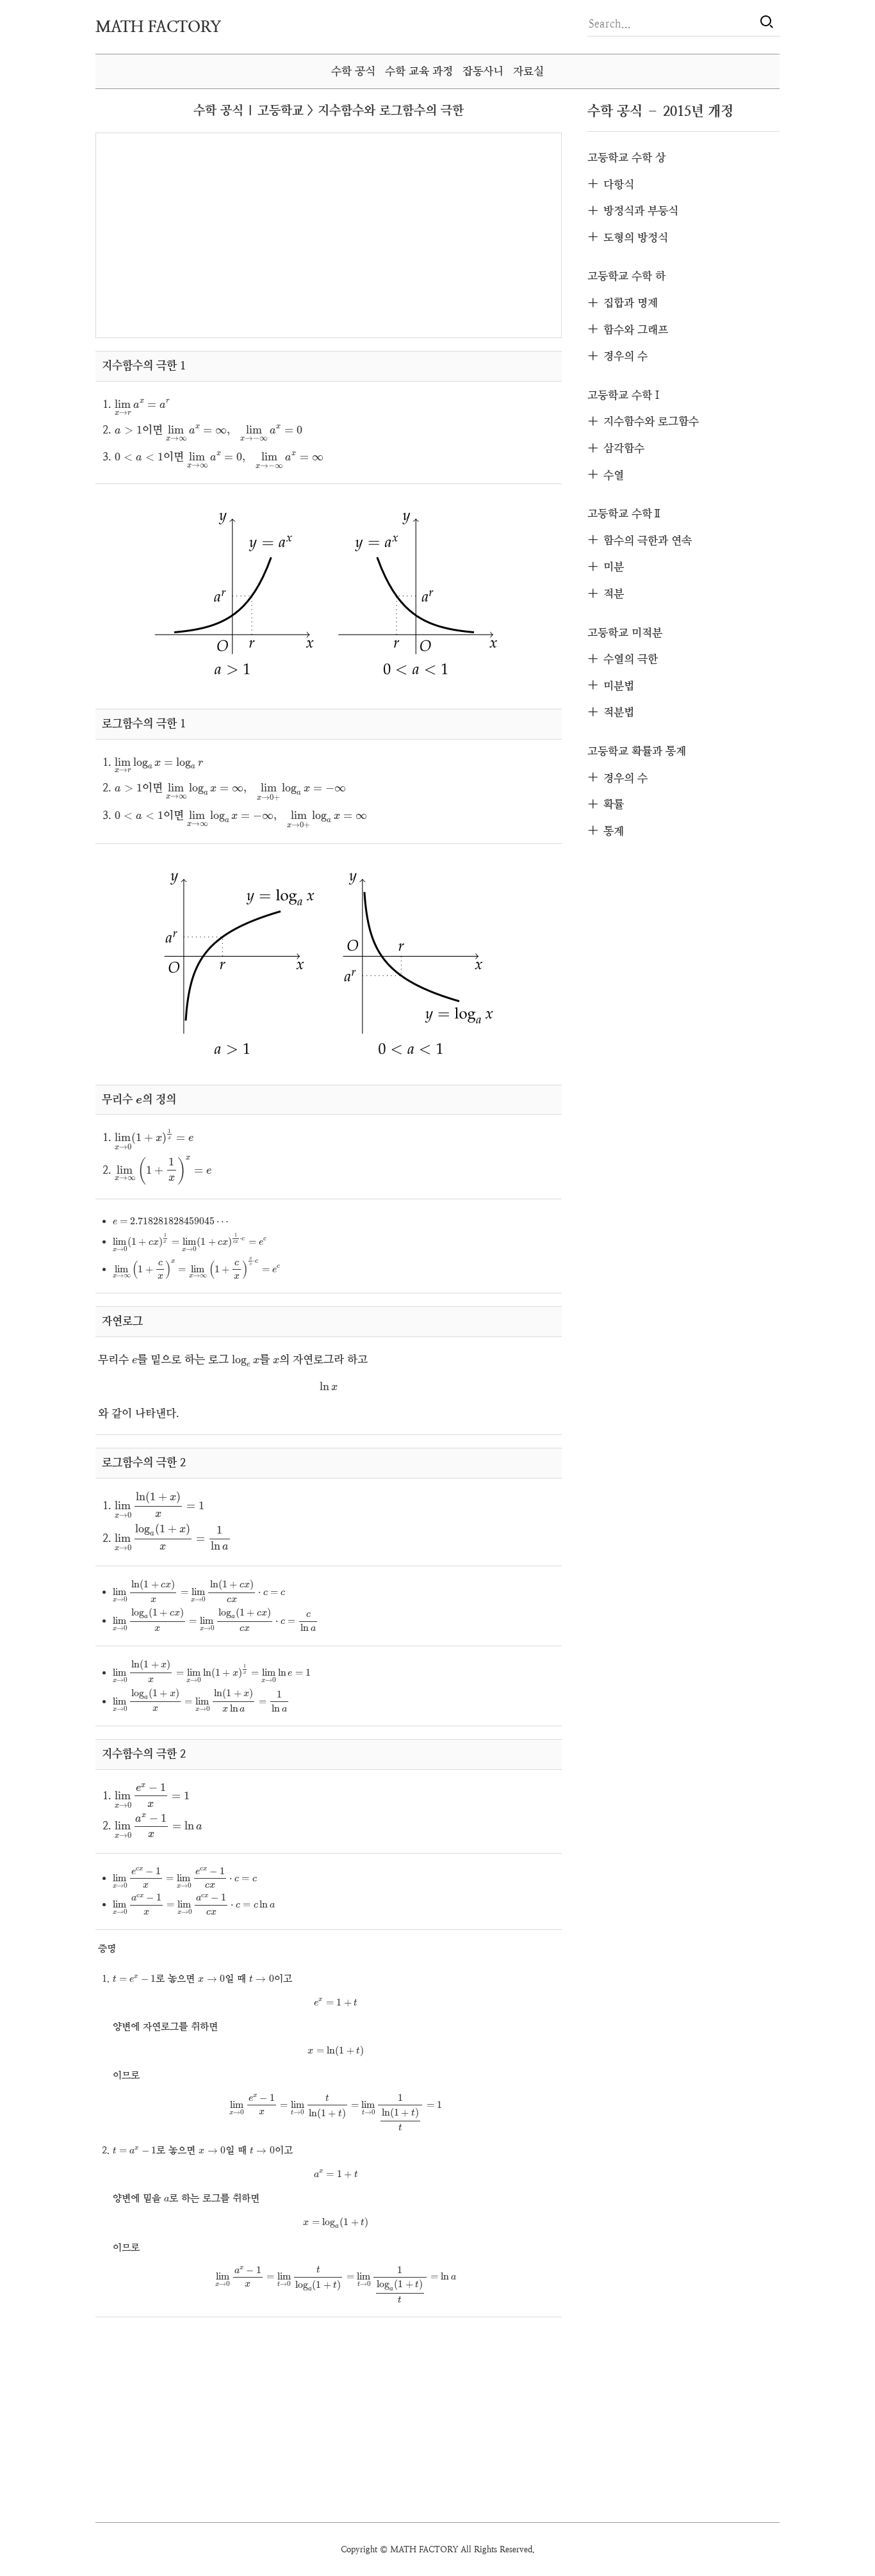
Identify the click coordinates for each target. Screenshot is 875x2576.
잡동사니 (483, 71)
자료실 (528, 71)
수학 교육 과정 (419, 71)
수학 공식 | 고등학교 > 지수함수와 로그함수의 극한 (329, 110)
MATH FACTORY (158, 27)
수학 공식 (353, 71)
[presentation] (143, 408)
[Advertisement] (215, 234)
